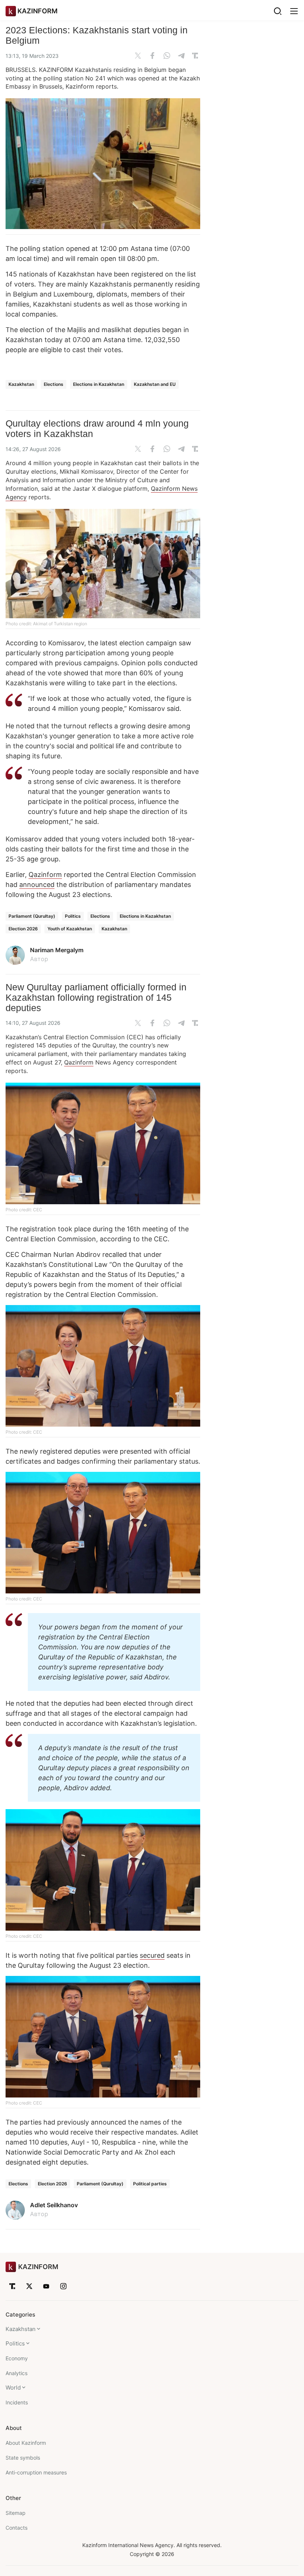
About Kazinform (26, 2443)
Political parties (150, 2184)
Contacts (16, 2528)
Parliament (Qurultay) (32, 916)
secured (152, 1955)
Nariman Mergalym (57, 950)
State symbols (23, 2458)
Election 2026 (23, 929)
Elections (54, 384)
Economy (17, 2358)
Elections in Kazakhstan (99, 384)
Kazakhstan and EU (155, 384)
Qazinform (45, 875)
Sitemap (16, 2513)
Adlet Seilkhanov (54, 2205)
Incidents (17, 2402)
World (13, 2388)
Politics (73, 916)
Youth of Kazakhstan (70, 929)
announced (37, 885)
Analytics (16, 2373)
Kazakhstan (21, 384)
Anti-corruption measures (36, 2472)
